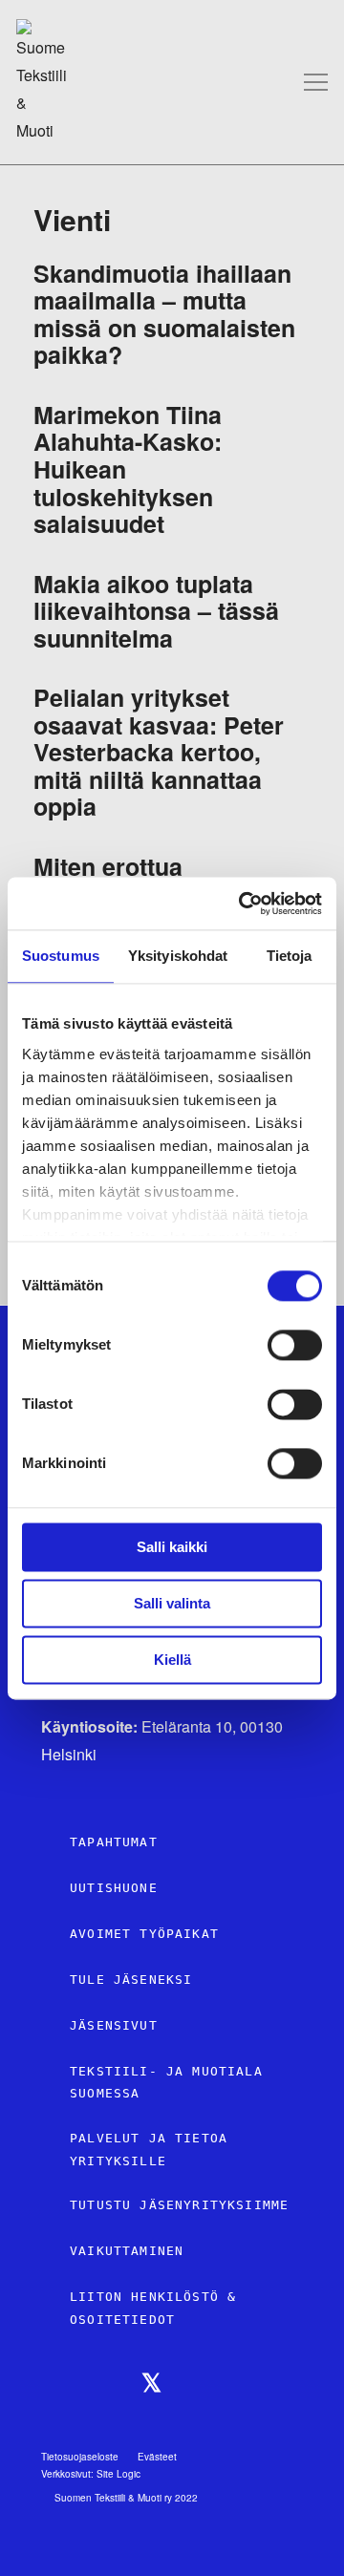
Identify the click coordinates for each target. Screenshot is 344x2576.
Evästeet (157, 2457)
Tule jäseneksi (131, 1980)
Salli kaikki (172, 1547)
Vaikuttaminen (127, 2251)
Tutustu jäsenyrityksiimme (179, 2205)
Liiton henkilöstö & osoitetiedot (153, 2308)
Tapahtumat (114, 1842)
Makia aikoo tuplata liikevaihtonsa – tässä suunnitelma (156, 611)
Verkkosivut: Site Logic (91, 2474)
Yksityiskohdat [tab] (178, 956)
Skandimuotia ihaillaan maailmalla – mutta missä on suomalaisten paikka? (164, 314)
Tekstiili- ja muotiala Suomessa (166, 2083)
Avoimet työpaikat (144, 1934)
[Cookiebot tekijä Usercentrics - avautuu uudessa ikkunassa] (243, 904)
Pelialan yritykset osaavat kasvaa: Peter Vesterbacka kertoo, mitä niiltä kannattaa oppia (159, 752)
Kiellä (172, 1660)
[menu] (316, 82)
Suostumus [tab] (61, 956)
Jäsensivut (114, 2025)
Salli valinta (172, 1603)
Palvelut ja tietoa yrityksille (149, 2150)
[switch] (295, 1345)
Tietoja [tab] (290, 956)
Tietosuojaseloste (80, 2457)
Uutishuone (114, 1888)
